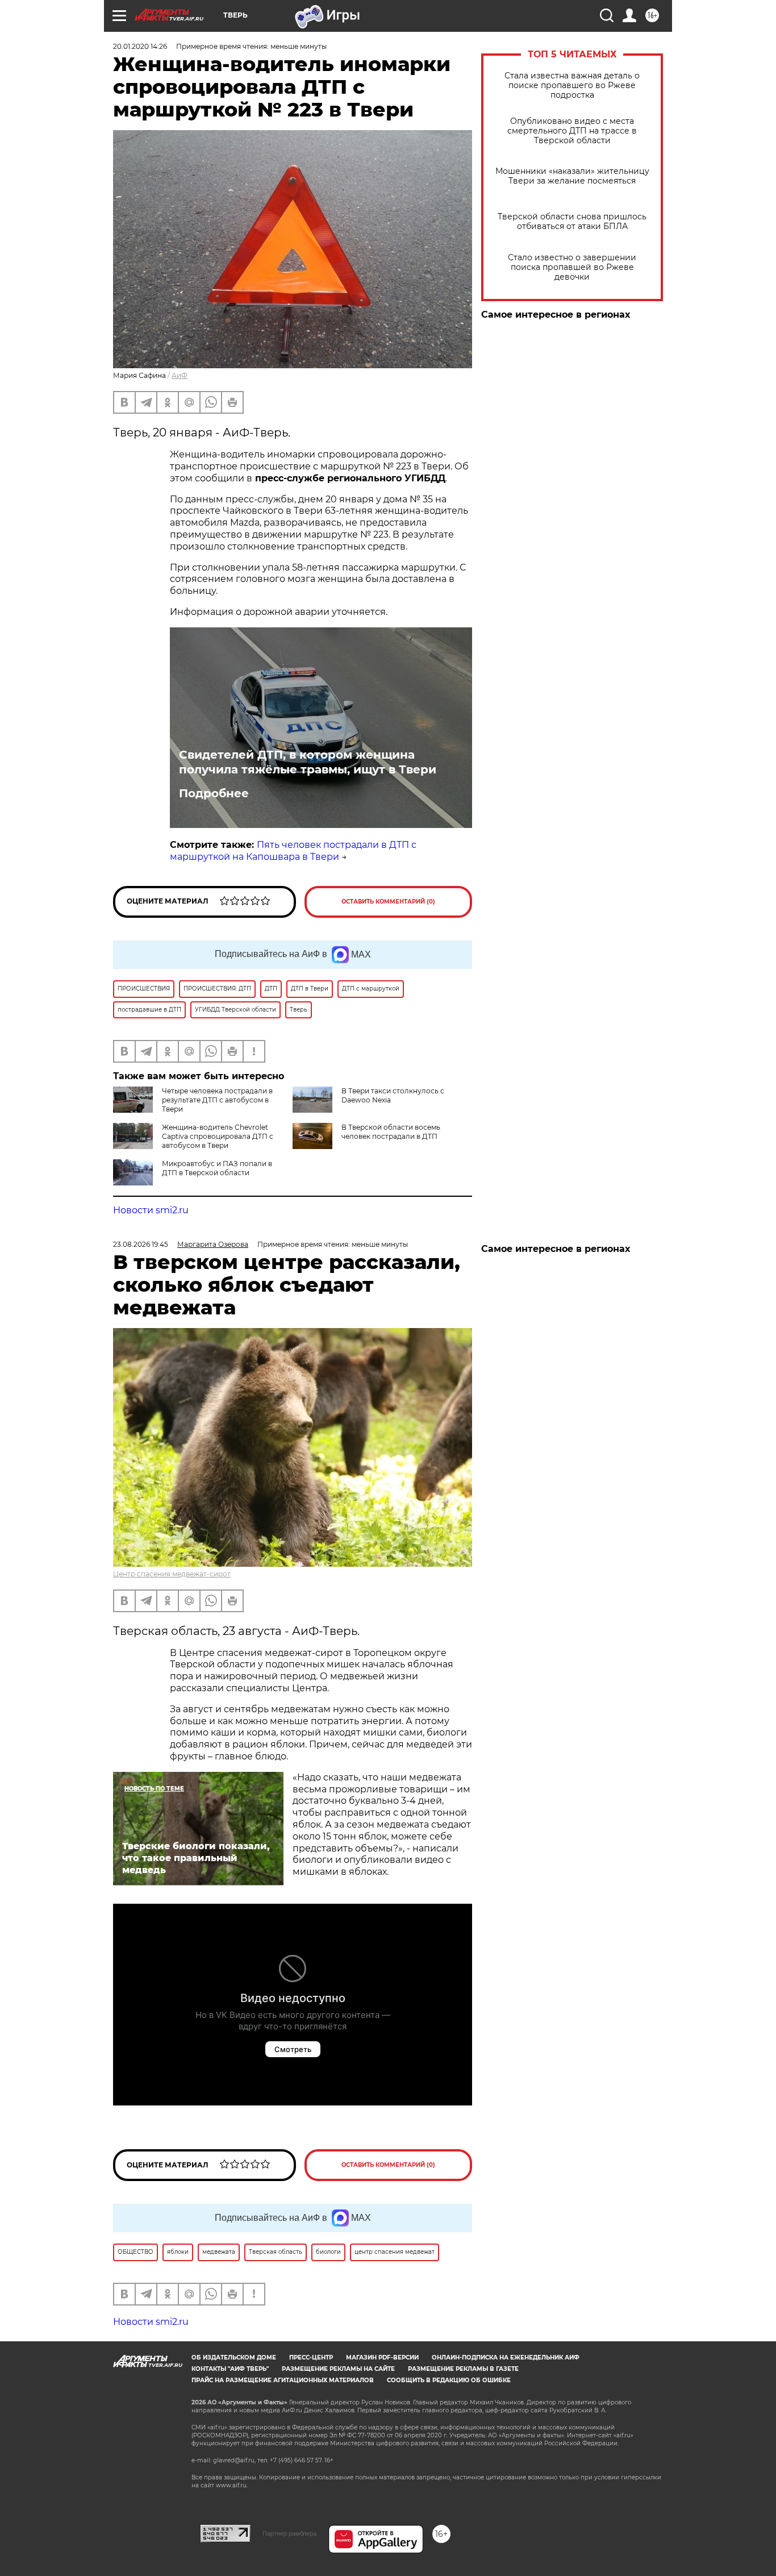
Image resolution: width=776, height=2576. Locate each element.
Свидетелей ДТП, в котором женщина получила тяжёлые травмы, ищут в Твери (308, 762)
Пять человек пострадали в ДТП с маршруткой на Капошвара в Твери (293, 851)
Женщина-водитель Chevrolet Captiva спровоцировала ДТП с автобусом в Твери (218, 1136)
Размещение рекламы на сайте (338, 2369)
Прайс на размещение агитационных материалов (283, 2380)
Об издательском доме (234, 2357)
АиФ (180, 375)
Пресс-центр (311, 2357)
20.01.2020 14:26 (140, 46)
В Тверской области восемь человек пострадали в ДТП (391, 1132)
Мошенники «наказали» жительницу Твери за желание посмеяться (572, 176)
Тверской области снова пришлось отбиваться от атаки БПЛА (572, 222)
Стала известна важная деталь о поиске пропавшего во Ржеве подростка (572, 86)
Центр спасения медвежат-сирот (172, 1574)
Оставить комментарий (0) (388, 902)
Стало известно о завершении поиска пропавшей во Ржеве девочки (572, 267)
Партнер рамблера (289, 2533)
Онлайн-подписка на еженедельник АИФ (506, 2357)
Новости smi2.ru (151, 1210)
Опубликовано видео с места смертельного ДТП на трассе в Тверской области (572, 131)
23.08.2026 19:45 (141, 1244)
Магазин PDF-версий (382, 2357)
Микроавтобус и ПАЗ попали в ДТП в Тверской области (217, 1168)
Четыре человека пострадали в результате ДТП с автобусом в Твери (217, 1100)
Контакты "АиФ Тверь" (230, 2369)
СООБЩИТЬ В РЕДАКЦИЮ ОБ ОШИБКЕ (449, 2380)
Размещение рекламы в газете (463, 2369)
